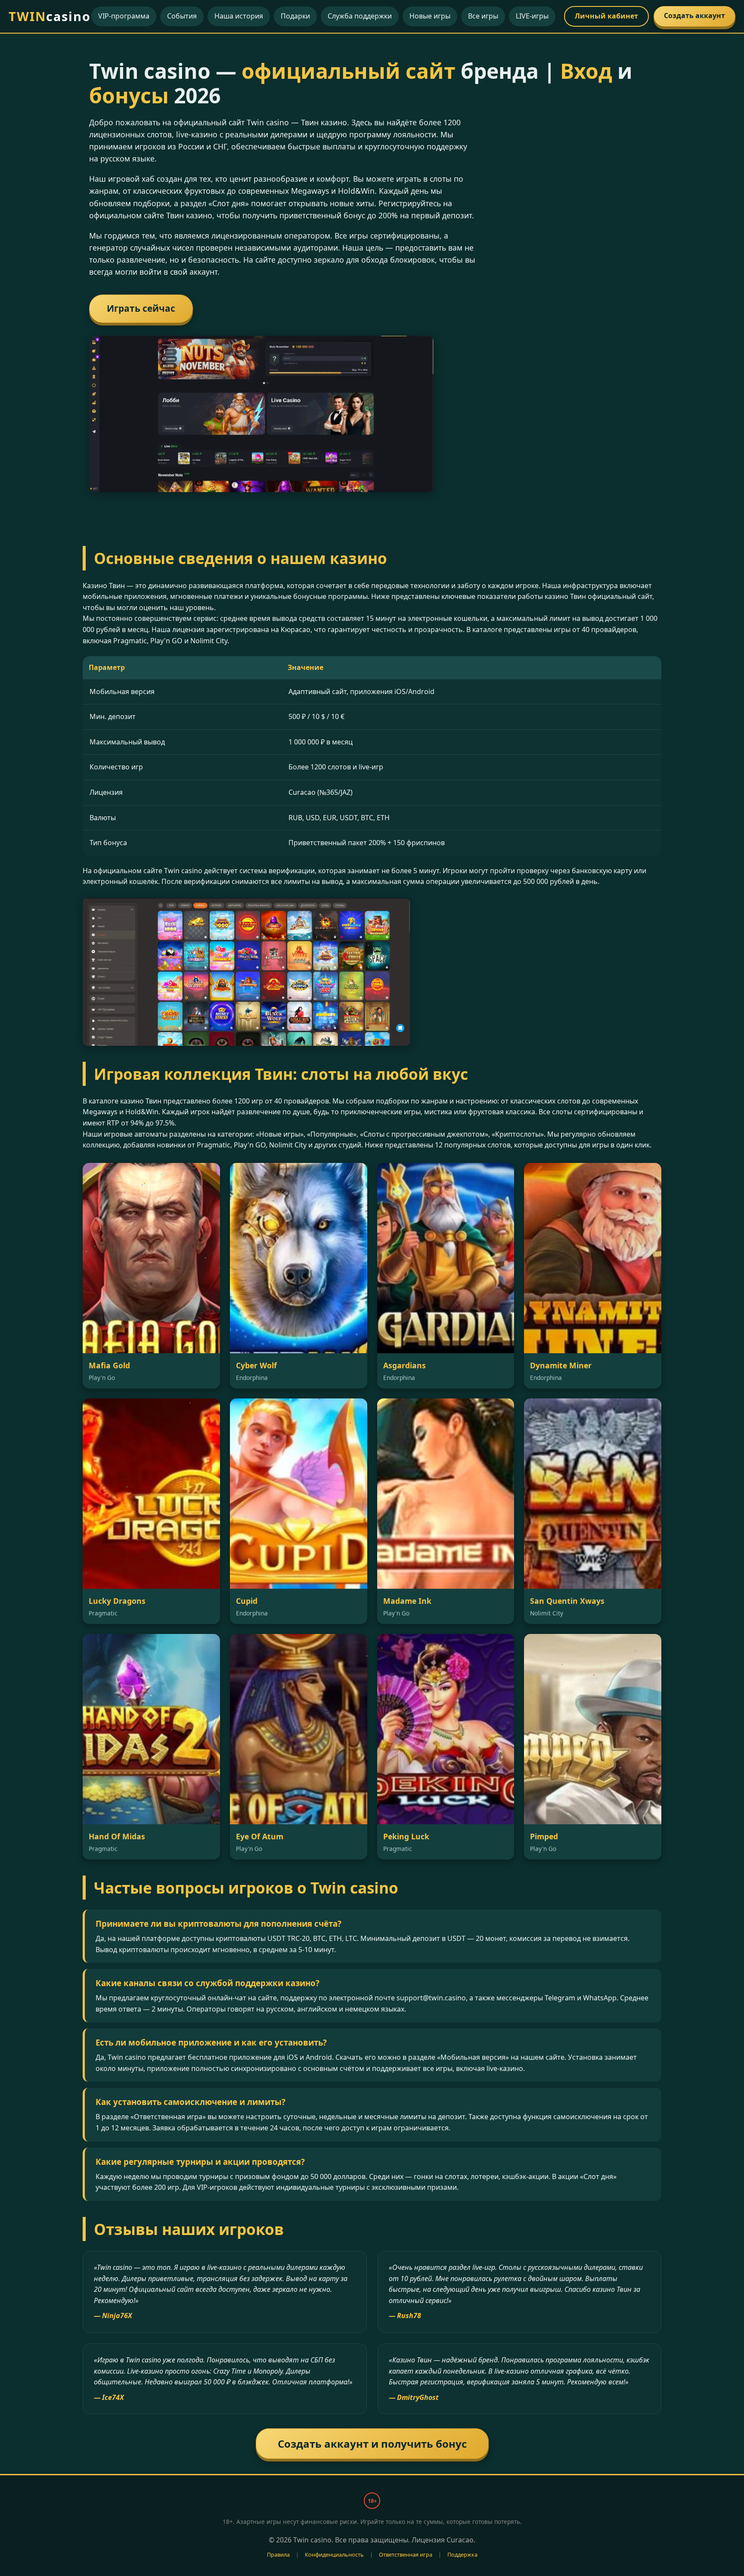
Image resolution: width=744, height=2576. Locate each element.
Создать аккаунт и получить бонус (372, 2444)
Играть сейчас (141, 308)
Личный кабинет (606, 16)
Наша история (239, 16)
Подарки (295, 16)
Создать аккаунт (694, 15)
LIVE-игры (532, 16)
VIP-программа (124, 16)
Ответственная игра (406, 2554)
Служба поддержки (360, 16)
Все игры (483, 16)
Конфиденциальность (334, 2554)
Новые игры (430, 16)
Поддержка (462, 2554)
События (182, 16)
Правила (278, 2554)
